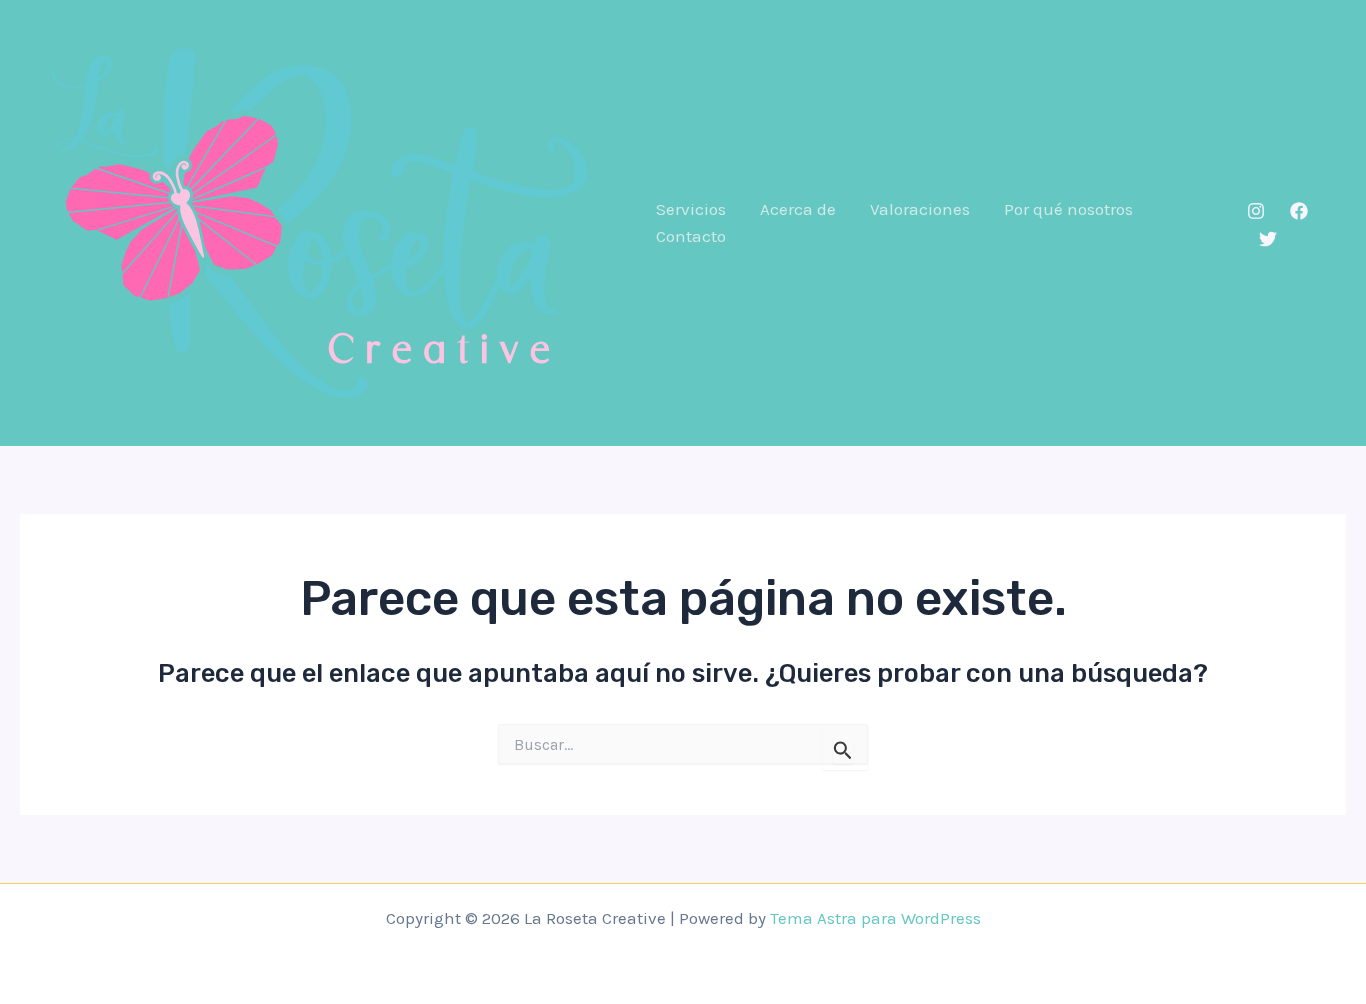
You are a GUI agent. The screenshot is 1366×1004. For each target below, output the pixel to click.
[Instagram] (1256, 211)
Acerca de (798, 209)
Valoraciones (920, 209)
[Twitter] (1268, 239)
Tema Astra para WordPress (875, 918)
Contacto (691, 236)
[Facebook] (1299, 211)
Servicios (691, 209)
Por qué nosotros (1068, 209)
